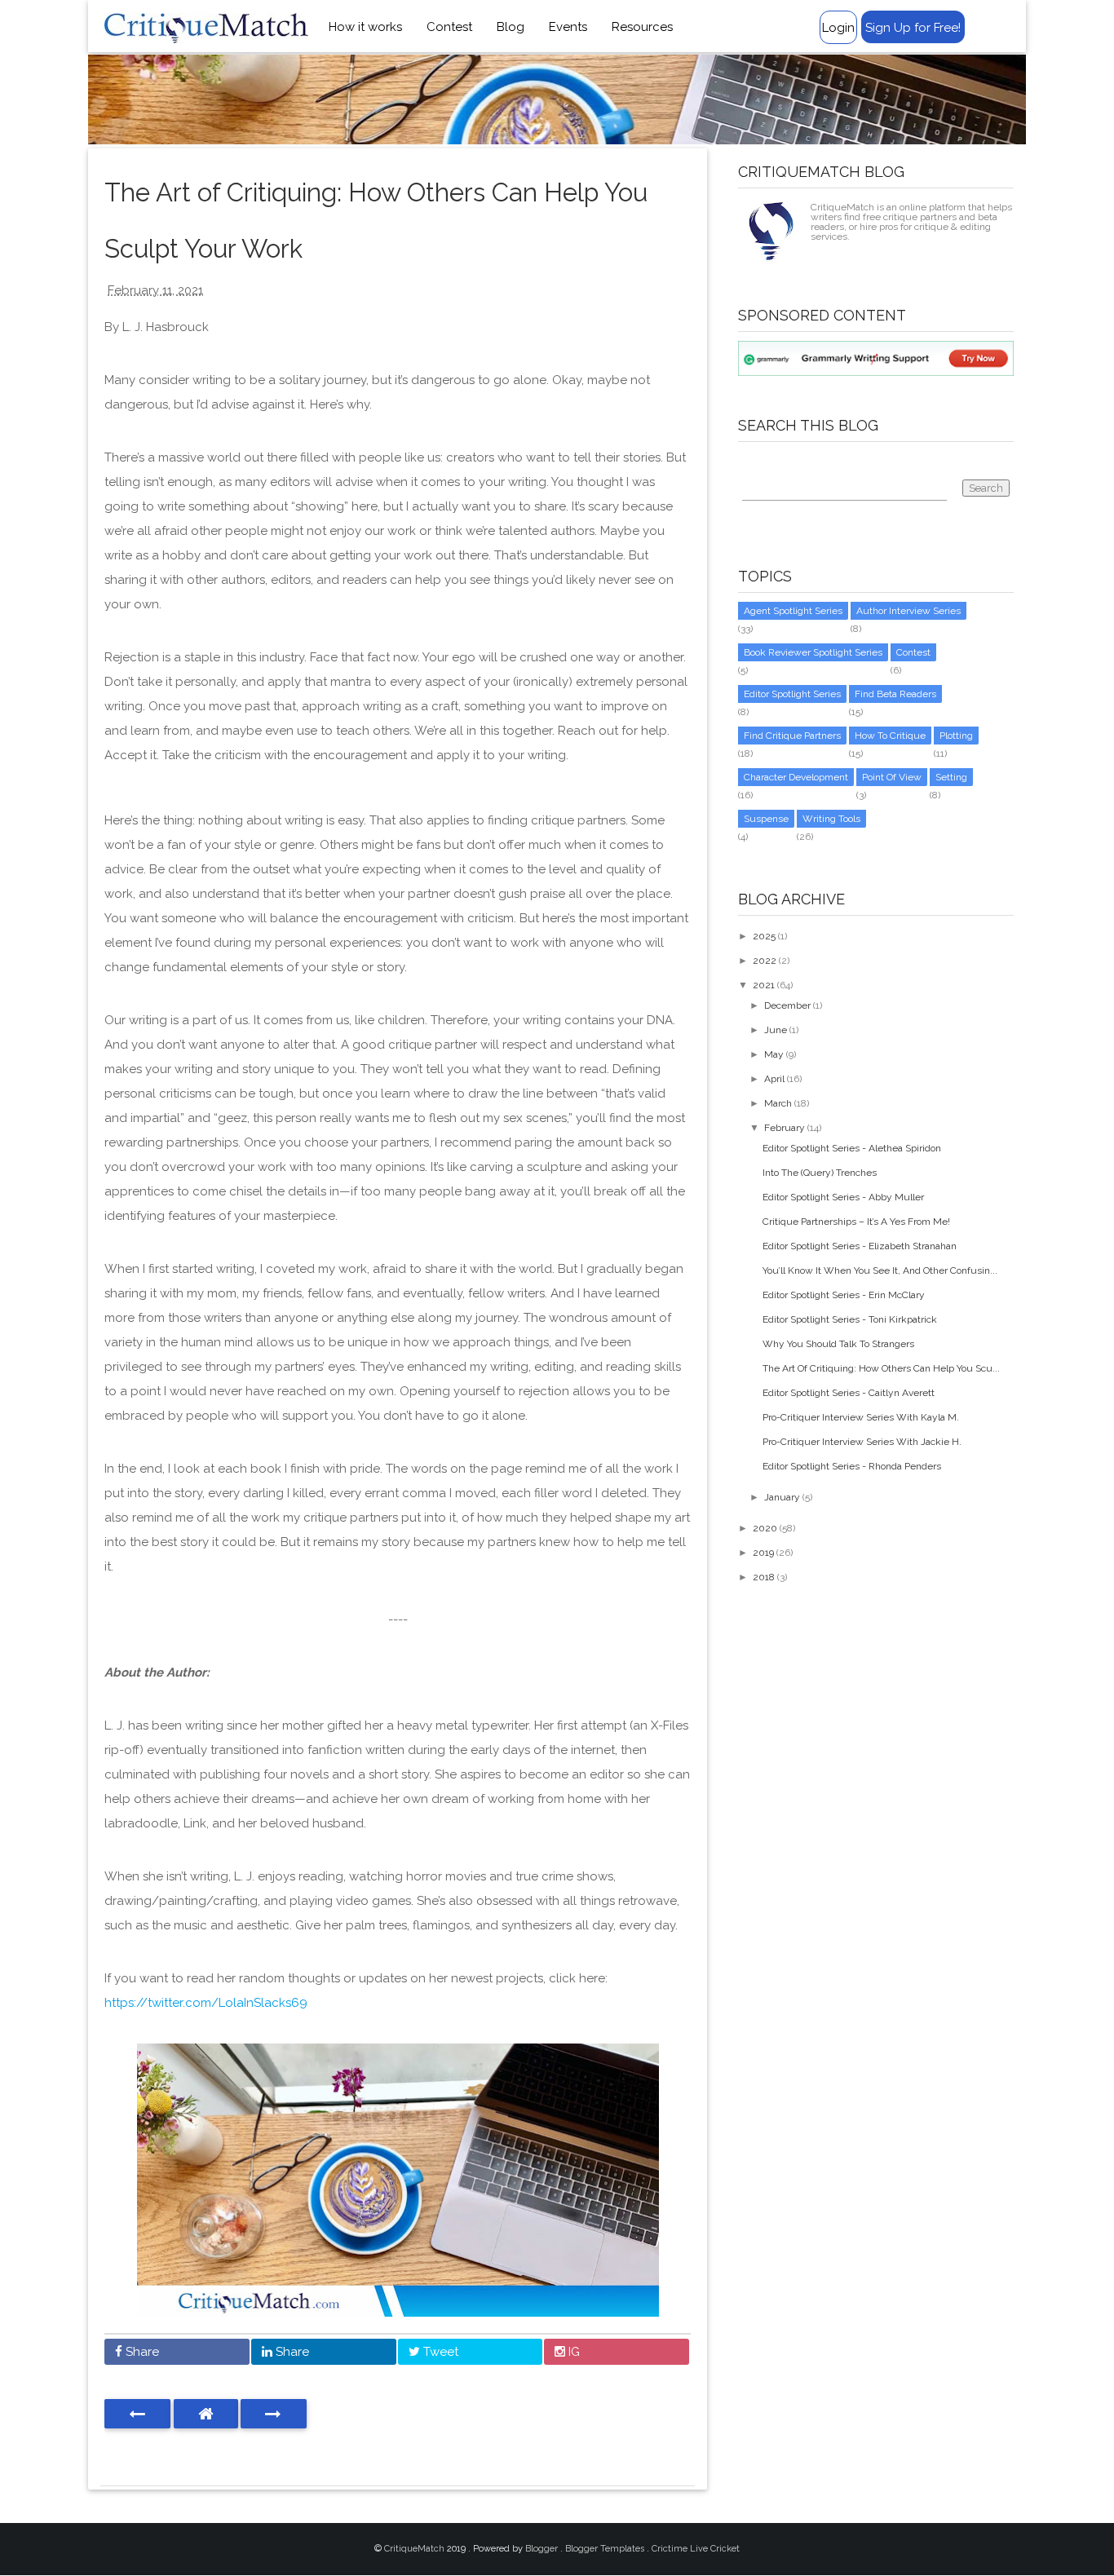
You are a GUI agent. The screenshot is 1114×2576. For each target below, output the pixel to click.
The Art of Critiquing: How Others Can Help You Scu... (881, 1368)
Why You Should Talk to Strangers (838, 1344)
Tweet (439, 2352)
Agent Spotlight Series (793, 611)
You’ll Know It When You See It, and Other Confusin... (880, 1270)
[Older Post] (274, 2414)
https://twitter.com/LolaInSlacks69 (206, 2003)
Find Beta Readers (895, 694)
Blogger (543, 2549)
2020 (765, 1528)
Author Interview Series (908, 611)
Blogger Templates (606, 2549)
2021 (764, 985)
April (774, 1079)
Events (568, 27)
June (776, 1030)
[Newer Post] (137, 2414)
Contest (449, 27)
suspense (766, 819)
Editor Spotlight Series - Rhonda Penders (852, 1466)
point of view (892, 777)
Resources (642, 27)
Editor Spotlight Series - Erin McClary (844, 1295)
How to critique (890, 736)
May (774, 1054)
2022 (765, 961)
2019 (763, 1553)
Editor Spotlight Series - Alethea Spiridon (852, 1148)
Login (838, 28)
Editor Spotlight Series (792, 694)
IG (572, 2352)
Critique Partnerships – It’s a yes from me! (856, 1222)
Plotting (956, 736)
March (778, 1103)
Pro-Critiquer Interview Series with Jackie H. (862, 1442)
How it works (365, 27)
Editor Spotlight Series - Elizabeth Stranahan (860, 1246)
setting (951, 777)
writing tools (831, 819)
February (785, 1128)
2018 (764, 1577)
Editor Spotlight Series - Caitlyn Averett (849, 1393)
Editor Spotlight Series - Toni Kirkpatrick (850, 1319)
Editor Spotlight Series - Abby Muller (843, 1197)
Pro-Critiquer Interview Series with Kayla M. (861, 1417)
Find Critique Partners (792, 736)
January (782, 1497)
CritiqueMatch (416, 2549)
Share (141, 2352)
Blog (511, 27)
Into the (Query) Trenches (820, 1173)
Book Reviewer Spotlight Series (813, 652)
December (787, 1005)
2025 (764, 936)
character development (796, 777)
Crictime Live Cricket (696, 2549)
